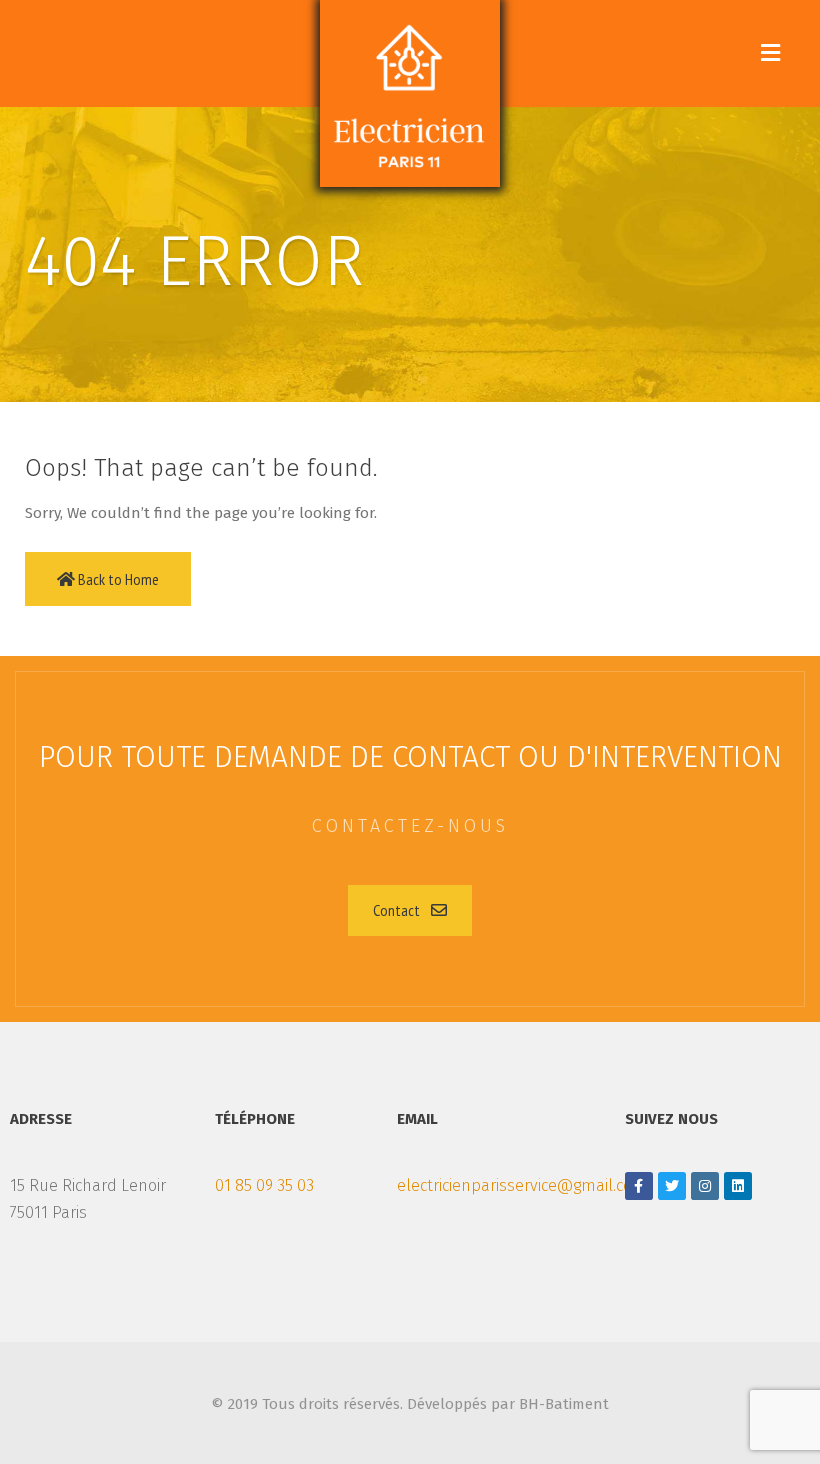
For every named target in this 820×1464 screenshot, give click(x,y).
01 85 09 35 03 (264, 1185)
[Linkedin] (738, 1186)
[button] (410, 910)
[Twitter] (672, 1186)
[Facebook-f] (639, 1186)
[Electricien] (410, 93)
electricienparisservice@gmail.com (522, 1185)
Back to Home (117, 579)
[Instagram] (705, 1186)
